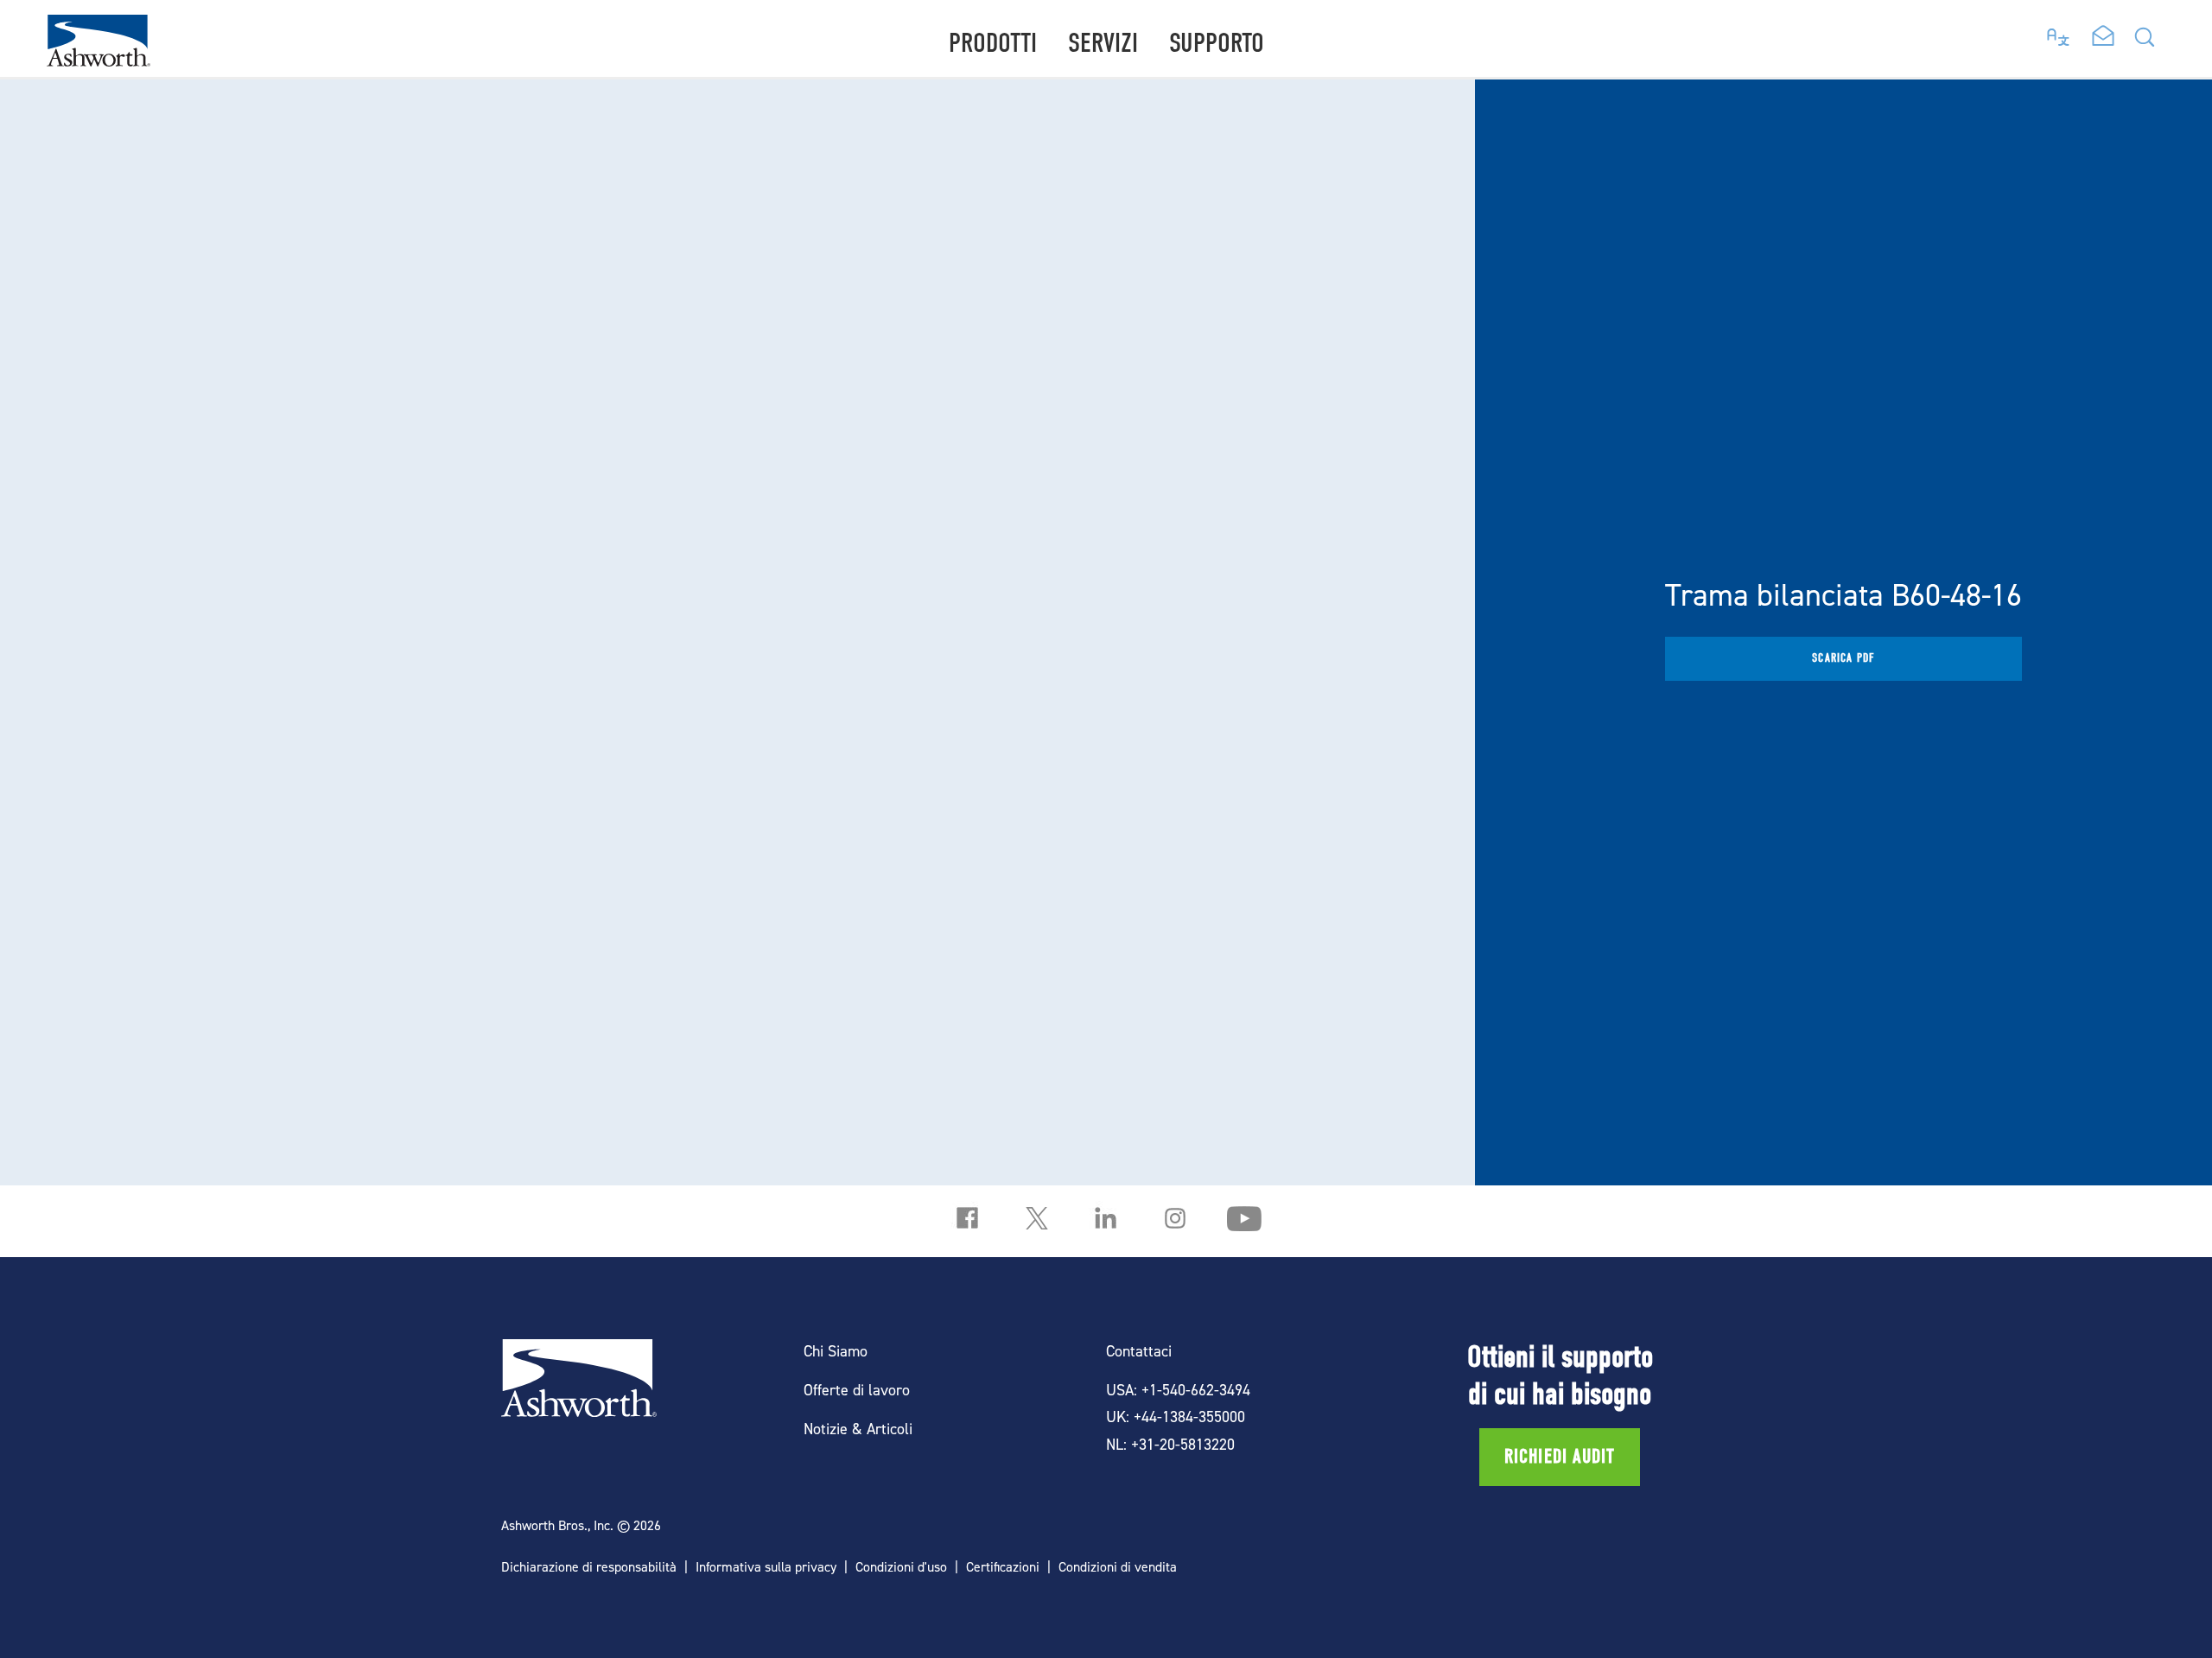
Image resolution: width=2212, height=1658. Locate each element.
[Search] (2145, 42)
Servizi (1103, 43)
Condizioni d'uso (901, 1567)
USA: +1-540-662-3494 (1178, 1390)
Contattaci (1139, 1351)
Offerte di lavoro (857, 1390)
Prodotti (993, 43)
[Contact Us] (2103, 37)
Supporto (1217, 43)
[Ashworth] (99, 61)
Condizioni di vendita (1118, 1567)
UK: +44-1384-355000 (1176, 1417)
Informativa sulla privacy (766, 1567)
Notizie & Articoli (858, 1429)
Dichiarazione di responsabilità (589, 1567)
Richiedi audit (1560, 1457)
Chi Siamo (836, 1351)
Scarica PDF (1843, 658)
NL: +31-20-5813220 (1170, 1444)
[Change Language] (2059, 33)
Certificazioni (1003, 1567)
